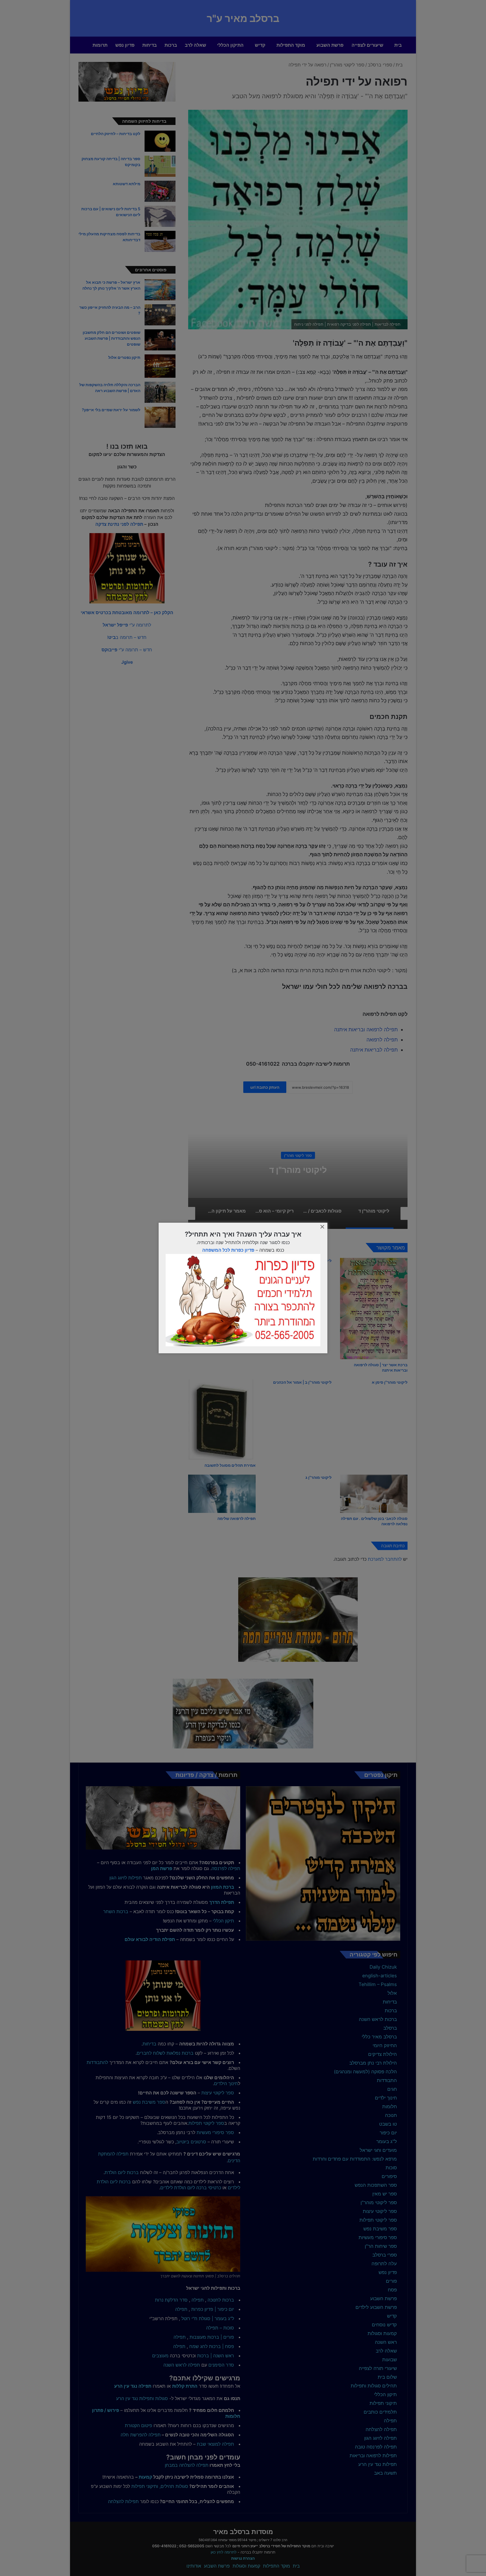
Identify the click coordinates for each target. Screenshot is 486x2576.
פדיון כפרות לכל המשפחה (228, 1250)
